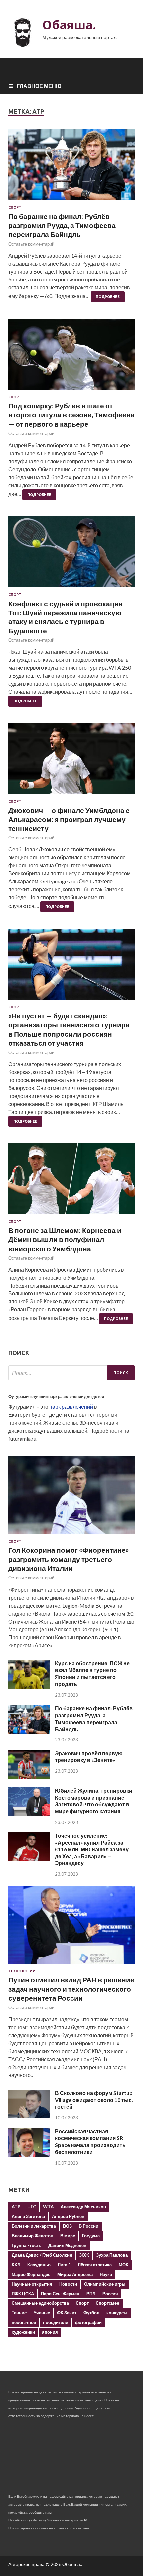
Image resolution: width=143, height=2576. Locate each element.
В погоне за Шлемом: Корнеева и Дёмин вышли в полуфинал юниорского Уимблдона (65, 1239)
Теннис (19, 2313)
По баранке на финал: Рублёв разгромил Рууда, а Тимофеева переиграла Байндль (62, 225)
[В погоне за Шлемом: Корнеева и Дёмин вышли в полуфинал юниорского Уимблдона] (71, 1181)
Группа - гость (26, 2245)
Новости (68, 2284)
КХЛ (16, 2265)
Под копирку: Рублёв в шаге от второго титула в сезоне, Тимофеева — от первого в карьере (71, 415)
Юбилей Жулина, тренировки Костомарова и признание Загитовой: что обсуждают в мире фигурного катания (94, 1801)
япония (50, 2332)
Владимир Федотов (32, 2236)
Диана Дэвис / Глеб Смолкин (42, 2255)
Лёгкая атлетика (95, 2265)
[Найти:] (71, 1373)
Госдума (91, 2236)
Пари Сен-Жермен (60, 2294)
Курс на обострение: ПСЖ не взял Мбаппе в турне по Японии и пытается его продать (92, 1674)
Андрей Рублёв (68, 2216)
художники (23, 2332)
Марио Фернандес (31, 2274)
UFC (32, 2207)
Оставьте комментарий (31, 244)
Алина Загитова (28, 2216)
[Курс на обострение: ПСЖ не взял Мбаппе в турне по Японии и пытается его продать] (29, 1686)
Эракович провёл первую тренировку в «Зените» (89, 1757)
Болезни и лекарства (34, 2226)
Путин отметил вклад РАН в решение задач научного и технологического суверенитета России (71, 1989)
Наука (106, 2274)
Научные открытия (32, 2284)
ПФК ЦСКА (23, 2294)
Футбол (91, 2313)
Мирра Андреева (75, 2274)
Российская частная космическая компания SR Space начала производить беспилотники (90, 2141)
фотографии (88, 2322)
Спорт (15, 207)
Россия (110, 2294)
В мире (68, 2236)
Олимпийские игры (105, 2284)
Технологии (22, 1971)
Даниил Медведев (67, 2245)
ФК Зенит (67, 2313)
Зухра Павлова (112, 2255)
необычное (24, 2322)
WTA (48, 2207)
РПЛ (91, 2294)
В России (89, 2226)
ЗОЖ (84, 2255)
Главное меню (39, 86)
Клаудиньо (39, 2265)
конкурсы (117, 2313)
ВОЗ (67, 2226)
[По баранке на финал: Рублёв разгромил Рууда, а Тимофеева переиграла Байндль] (71, 167)
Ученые (42, 2313)
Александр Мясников (83, 2207)
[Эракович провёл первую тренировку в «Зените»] (29, 1777)
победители (56, 2322)
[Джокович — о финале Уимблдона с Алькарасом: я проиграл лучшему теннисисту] (71, 761)
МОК (124, 2265)
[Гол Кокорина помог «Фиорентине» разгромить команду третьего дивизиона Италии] (71, 1535)
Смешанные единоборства (40, 2303)
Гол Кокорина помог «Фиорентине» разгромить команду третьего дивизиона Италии (69, 1559)
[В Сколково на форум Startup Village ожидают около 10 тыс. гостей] (29, 2116)
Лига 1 (64, 2265)
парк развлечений (71, 1407)
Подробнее (108, 297)
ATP (16, 2207)
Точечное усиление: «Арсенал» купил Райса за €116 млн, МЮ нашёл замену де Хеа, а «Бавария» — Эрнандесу (92, 1849)
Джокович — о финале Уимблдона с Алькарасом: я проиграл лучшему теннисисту (69, 819)
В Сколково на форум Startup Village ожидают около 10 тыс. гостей (94, 2100)
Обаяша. (69, 25)
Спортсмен (108, 2303)
